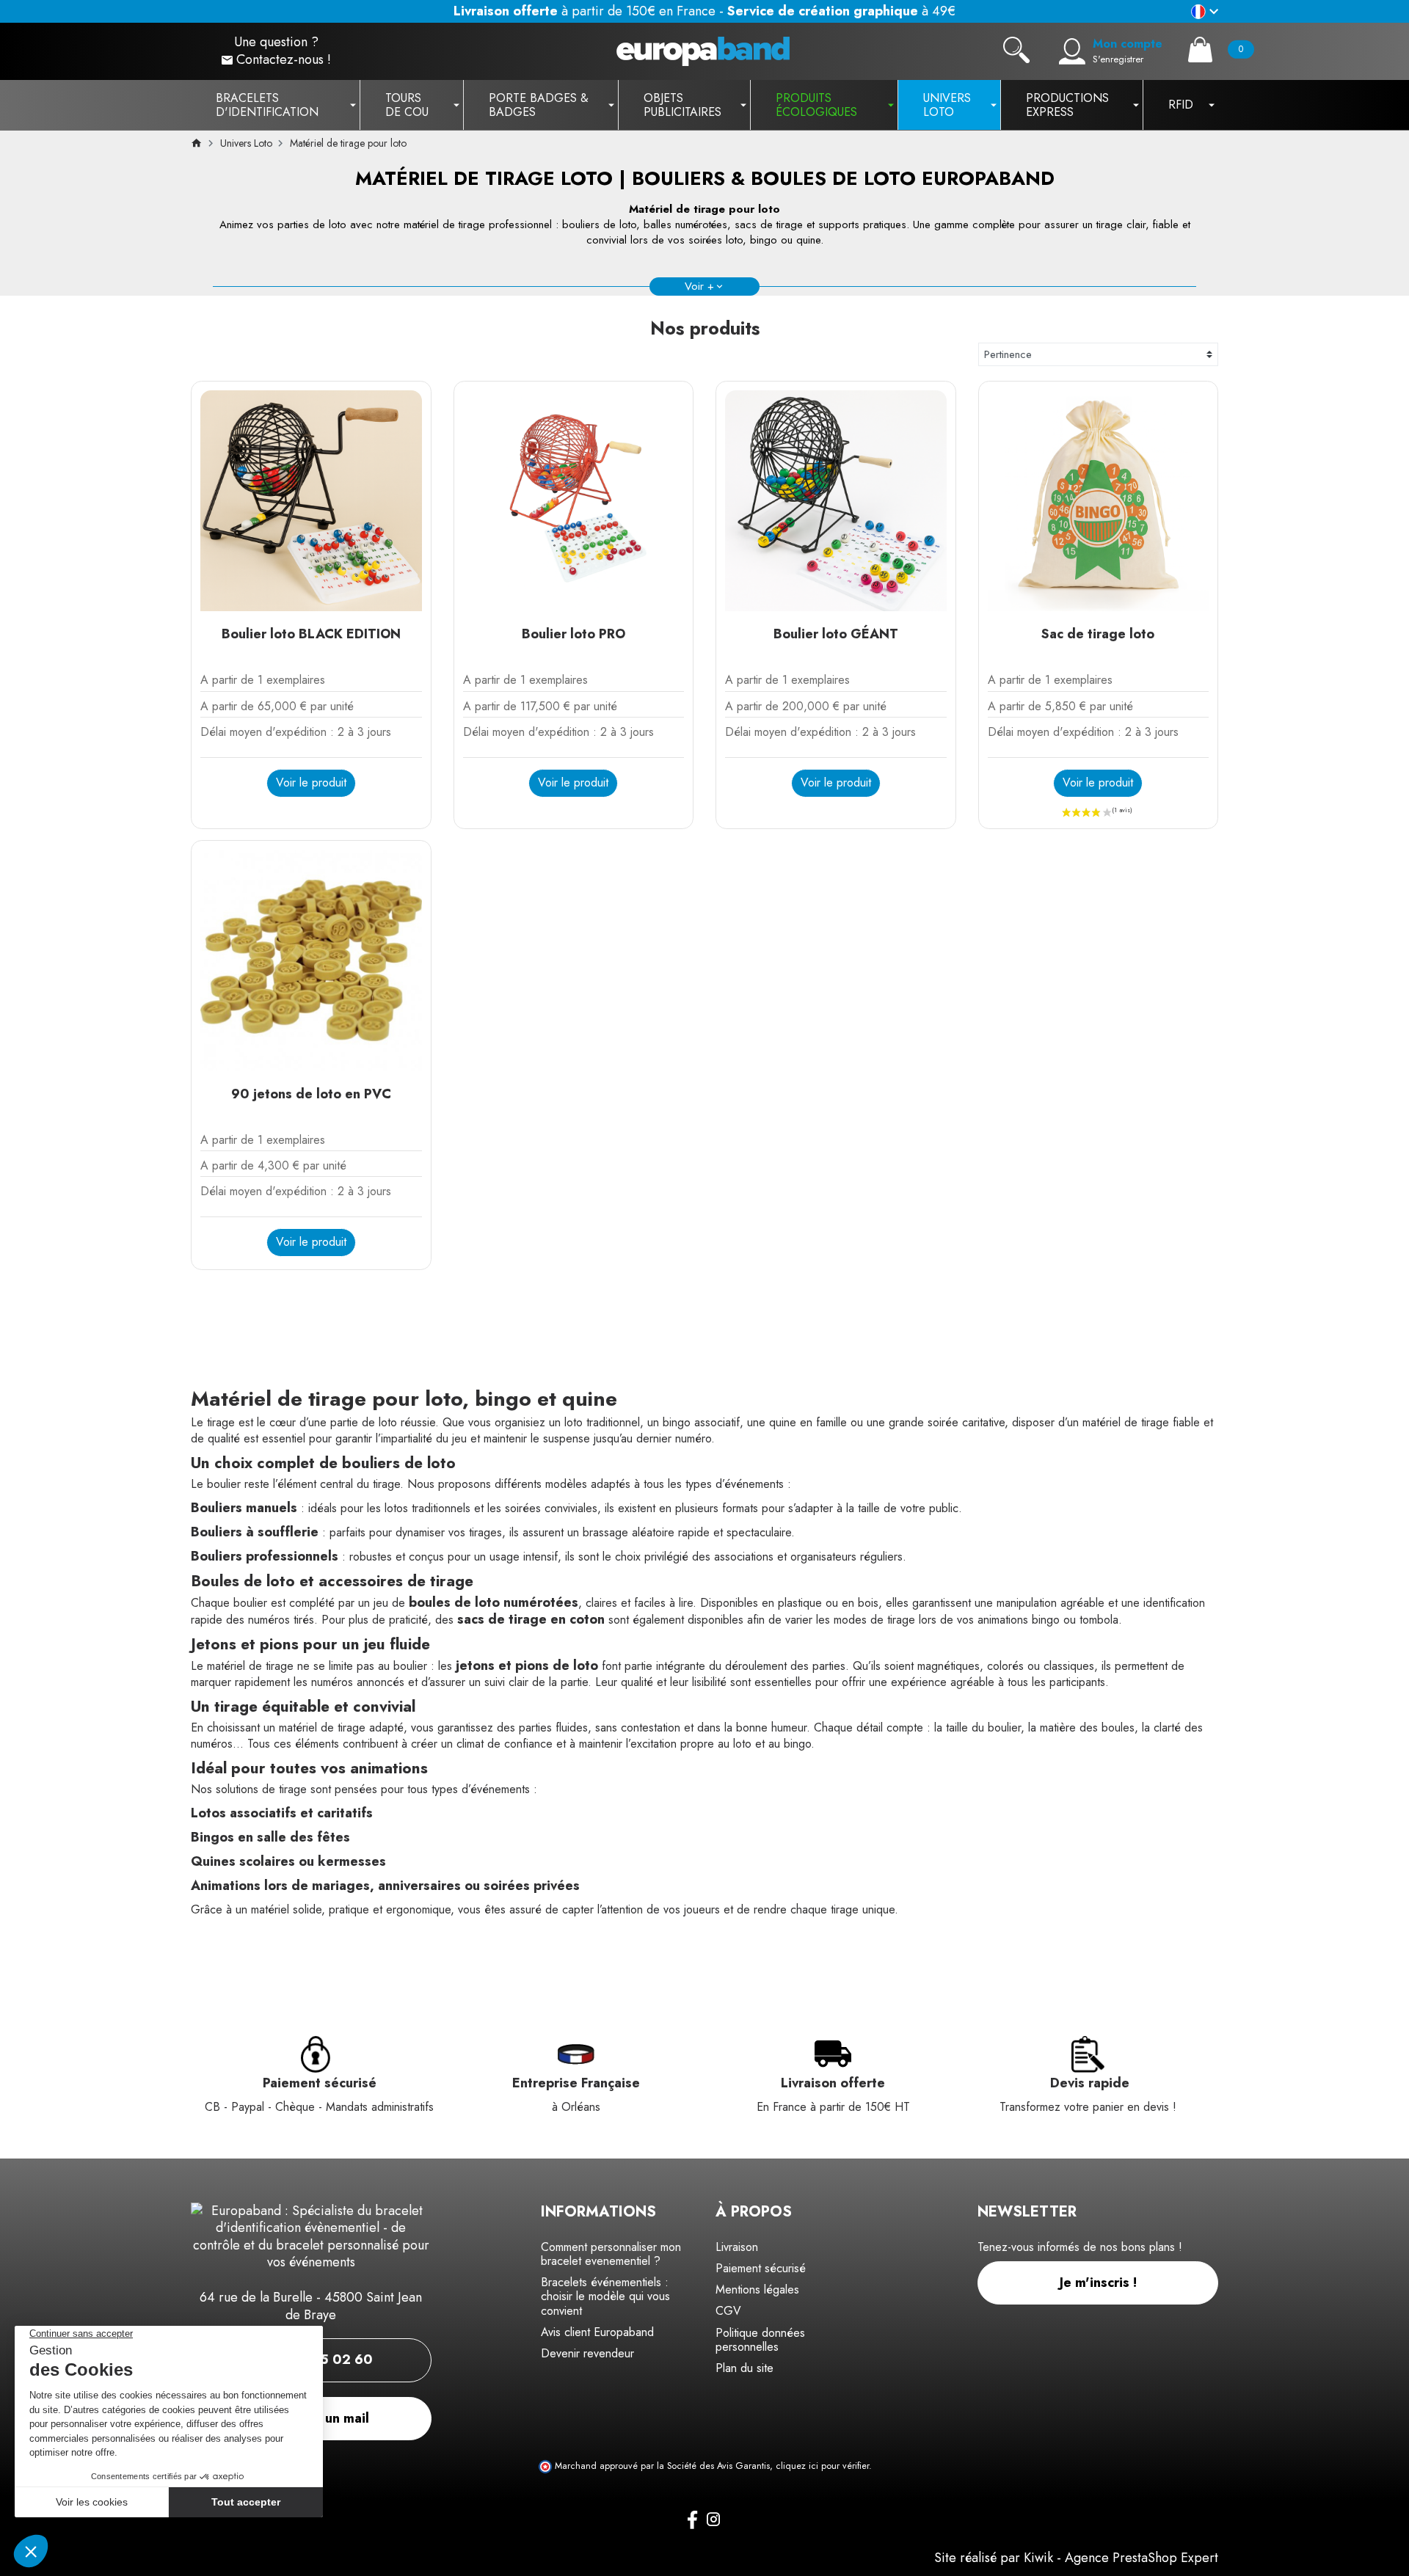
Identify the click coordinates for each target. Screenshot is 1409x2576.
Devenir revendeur (587, 2353)
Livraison (737, 2247)
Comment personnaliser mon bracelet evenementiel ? (611, 2254)
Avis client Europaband (597, 2332)
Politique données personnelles (760, 2340)
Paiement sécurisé (761, 2268)
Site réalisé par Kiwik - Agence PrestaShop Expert (1076, 2558)
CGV (728, 2311)
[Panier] (1200, 50)
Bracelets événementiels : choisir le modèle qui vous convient (605, 2296)
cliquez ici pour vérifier (822, 2466)
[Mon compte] (1072, 51)
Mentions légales (757, 2289)
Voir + (699, 286)
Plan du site (744, 2368)
